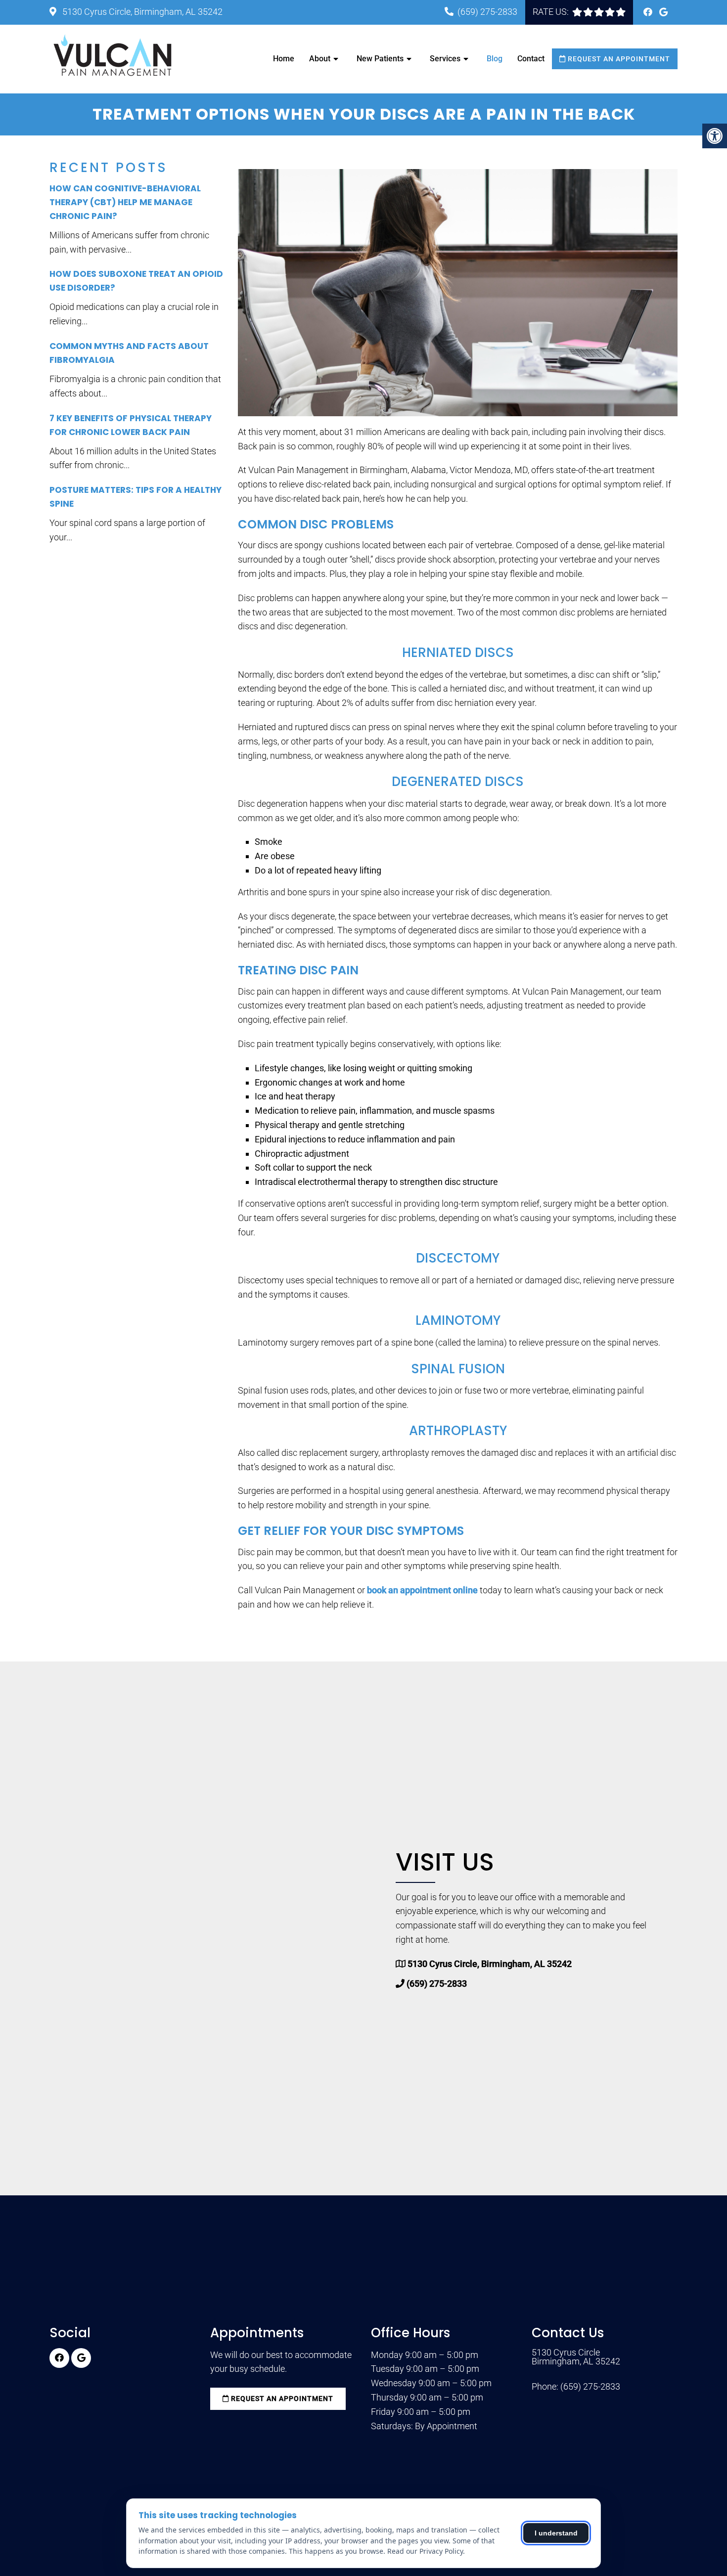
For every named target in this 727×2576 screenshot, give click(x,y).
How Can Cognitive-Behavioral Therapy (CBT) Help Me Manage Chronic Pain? (125, 202)
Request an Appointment (618, 59)
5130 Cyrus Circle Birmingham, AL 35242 (576, 2357)
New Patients (380, 59)
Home (284, 59)
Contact (531, 59)
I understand (556, 2533)
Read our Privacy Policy (425, 2551)
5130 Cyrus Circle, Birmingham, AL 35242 (141, 12)
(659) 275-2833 (487, 12)
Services (445, 59)
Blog (495, 59)
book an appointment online (422, 1590)
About (320, 59)
